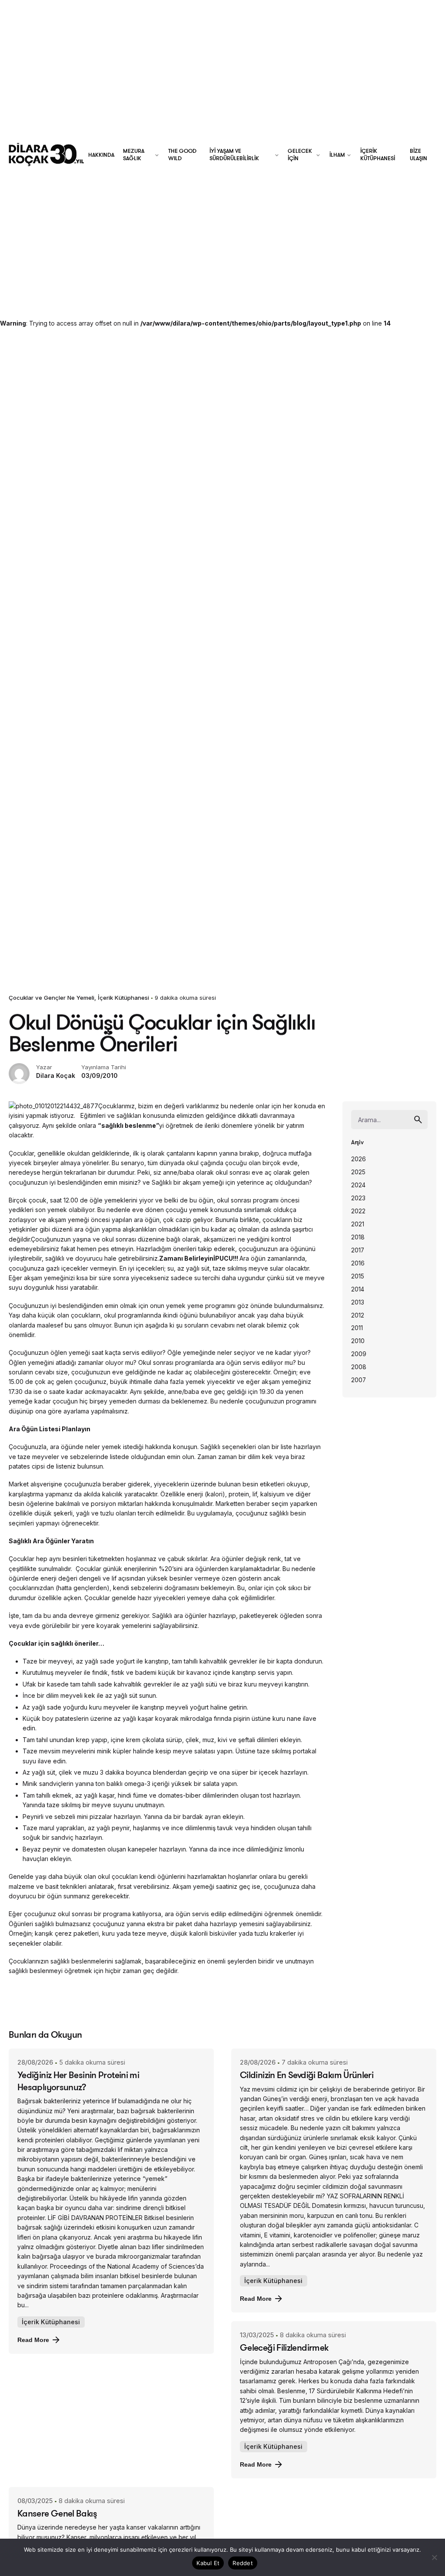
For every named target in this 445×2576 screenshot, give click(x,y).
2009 (359, 1354)
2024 (358, 1185)
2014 (358, 1289)
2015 (358, 1276)
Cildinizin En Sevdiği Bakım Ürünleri (307, 2075)
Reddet (243, 2563)
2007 (359, 1380)
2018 (358, 1237)
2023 (358, 1198)
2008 (359, 1367)
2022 (358, 1211)
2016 (358, 1263)
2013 (358, 1302)
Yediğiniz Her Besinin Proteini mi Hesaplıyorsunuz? (78, 2080)
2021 (358, 1224)
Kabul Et (208, 2563)
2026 (359, 1159)
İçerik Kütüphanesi (123, 998)
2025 (358, 1172)
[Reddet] (434, 2557)
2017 (358, 1250)
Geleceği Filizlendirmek (284, 2347)
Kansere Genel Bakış (57, 2513)
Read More (33, 2340)
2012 (358, 1315)
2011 (357, 1328)
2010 (358, 1341)
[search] (418, 1120)
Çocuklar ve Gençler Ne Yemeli (51, 998)
